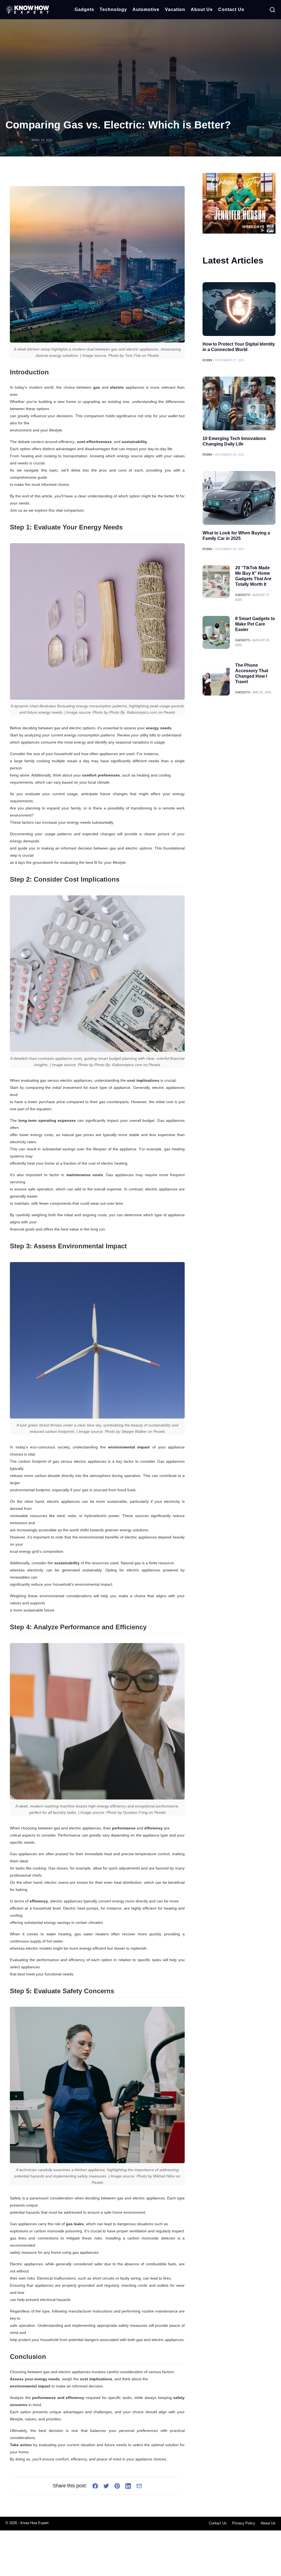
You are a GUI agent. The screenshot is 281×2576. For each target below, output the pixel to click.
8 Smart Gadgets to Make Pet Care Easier (255, 624)
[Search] (272, 10)
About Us (202, 9)
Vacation (175, 9)
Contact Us (231, 9)
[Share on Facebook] (95, 2486)
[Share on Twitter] (106, 2486)
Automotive (146, 9)
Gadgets (84, 9)
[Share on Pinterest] (117, 2486)
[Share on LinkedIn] (128, 2486)
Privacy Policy (244, 2523)
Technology (113, 9)
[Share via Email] (139, 2486)
